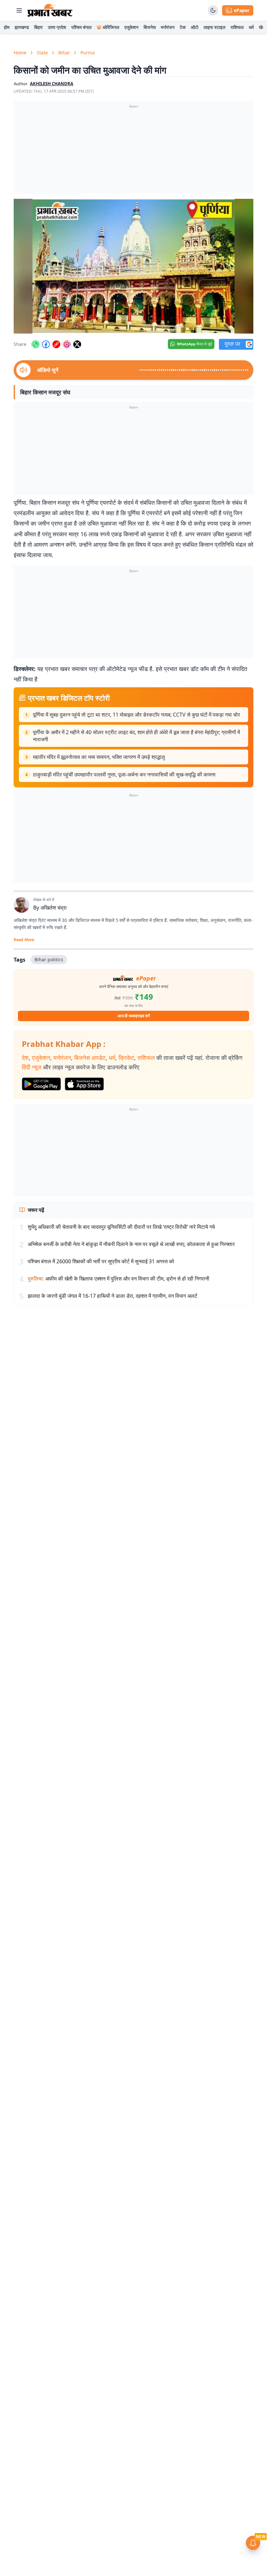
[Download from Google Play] (41, 1084)
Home (20, 53)
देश (25, 1058)
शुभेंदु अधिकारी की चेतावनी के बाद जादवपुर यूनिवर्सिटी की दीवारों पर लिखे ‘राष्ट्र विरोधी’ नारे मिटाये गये (121, 1227)
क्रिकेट (126, 1058)
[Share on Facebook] (46, 344)
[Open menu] (19, 10)
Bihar (64, 53)
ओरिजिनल (111, 27)
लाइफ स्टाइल (214, 27)
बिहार (38, 27)
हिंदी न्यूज (32, 1067)
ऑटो (195, 27)
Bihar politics (49, 959)
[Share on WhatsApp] (35, 344)
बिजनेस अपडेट (90, 1058)
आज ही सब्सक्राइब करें (134, 1016)
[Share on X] (77, 344)
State (42, 53)
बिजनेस (150, 27)
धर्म (251, 27)
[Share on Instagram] (67, 344)
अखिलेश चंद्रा (54, 908)
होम (7, 27)
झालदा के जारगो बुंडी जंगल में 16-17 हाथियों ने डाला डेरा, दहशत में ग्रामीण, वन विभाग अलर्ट (112, 1296)
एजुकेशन (131, 27)
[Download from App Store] (84, 1084)
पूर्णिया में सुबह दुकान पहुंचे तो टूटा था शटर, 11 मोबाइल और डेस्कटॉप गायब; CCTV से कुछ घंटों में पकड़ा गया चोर (136, 715)
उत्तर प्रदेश (57, 27)
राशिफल (237, 27)
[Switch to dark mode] (213, 10)
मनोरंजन (168, 27)
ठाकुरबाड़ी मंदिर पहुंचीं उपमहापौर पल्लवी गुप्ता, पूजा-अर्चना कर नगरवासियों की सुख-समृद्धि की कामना (124, 774)
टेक (183, 27)
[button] (133, 266)
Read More (24, 940)
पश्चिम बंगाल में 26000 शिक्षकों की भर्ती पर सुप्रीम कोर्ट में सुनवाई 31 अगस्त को (101, 1261)
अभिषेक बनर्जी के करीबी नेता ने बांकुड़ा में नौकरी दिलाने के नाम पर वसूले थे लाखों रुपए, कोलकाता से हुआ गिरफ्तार (131, 1244)
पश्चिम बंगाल (81, 27)
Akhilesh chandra (52, 84)
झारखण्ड (22, 27)
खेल (262, 27)
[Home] (50, 10)
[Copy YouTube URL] (56, 344)
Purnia (88, 53)
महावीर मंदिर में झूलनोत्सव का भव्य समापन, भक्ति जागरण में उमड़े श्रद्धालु (99, 757)
